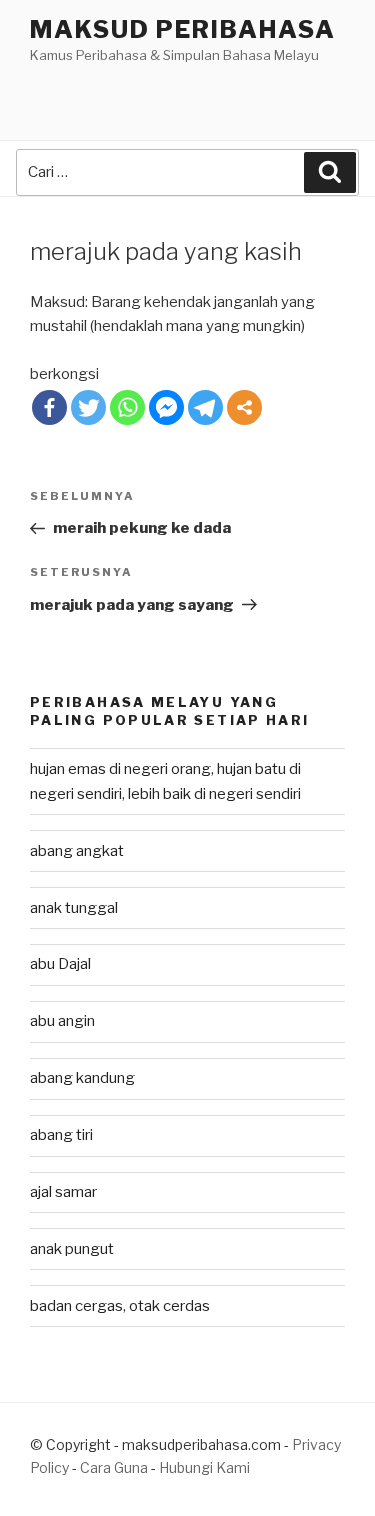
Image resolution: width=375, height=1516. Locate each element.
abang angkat (77, 851)
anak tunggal (74, 908)
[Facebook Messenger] (166, 407)
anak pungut (72, 1249)
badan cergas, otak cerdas (120, 1306)
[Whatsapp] (127, 407)
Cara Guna (115, 1467)
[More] (244, 407)
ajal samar (63, 1192)
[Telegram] (205, 407)
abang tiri (61, 1135)
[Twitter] (88, 407)
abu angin (62, 1021)
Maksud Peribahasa (183, 29)
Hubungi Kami (204, 1467)
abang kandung (82, 1078)
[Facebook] (49, 407)
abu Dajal (60, 964)
